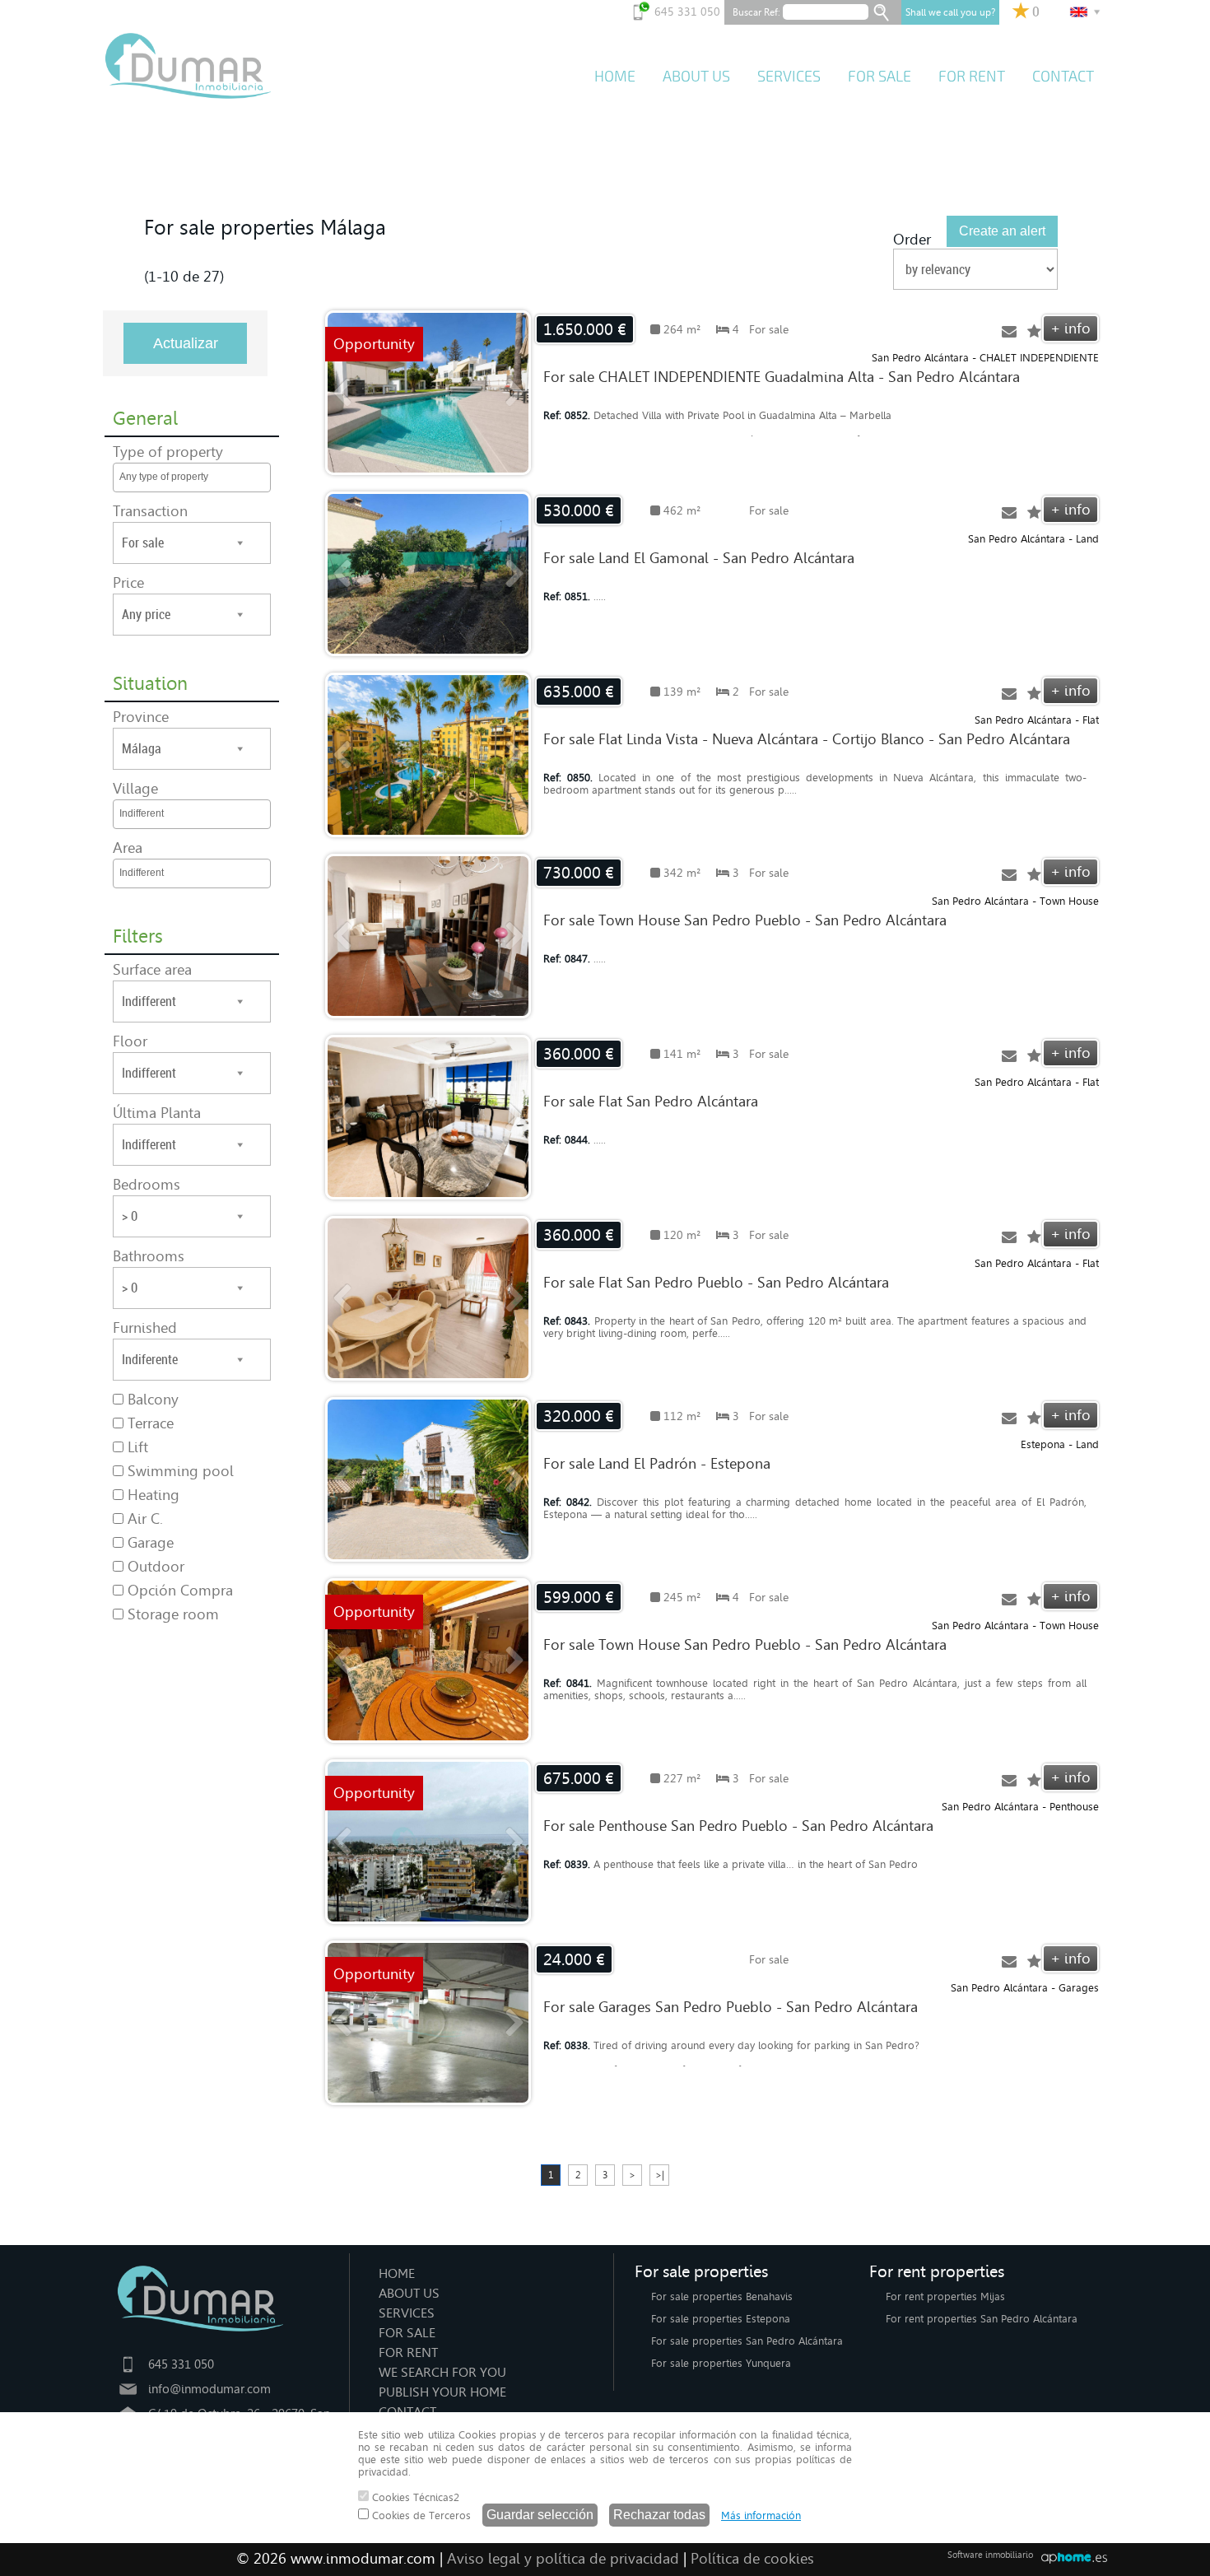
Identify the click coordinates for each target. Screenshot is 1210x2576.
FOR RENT (972, 77)
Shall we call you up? (950, 12)
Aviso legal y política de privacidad (563, 2559)
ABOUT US (696, 77)
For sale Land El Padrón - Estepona (657, 1464)
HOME (615, 77)
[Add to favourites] (1034, 332)
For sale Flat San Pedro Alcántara (651, 1102)
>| (660, 2175)
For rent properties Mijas (945, 2297)
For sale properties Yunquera (721, 2363)
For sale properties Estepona (721, 2319)
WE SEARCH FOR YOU (442, 2372)
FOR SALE (880, 77)
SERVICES (789, 77)
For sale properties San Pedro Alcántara (747, 2341)
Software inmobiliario (990, 2555)
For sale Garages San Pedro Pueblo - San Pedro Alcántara (731, 2007)
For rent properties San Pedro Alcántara (982, 2319)
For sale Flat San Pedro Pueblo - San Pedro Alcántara (716, 1283)
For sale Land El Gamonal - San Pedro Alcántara (699, 558)
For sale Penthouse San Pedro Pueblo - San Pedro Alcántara (738, 1826)
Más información (761, 2515)
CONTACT (1063, 77)
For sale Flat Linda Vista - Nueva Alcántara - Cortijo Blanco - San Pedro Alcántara (807, 739)
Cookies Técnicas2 (414, 2497)
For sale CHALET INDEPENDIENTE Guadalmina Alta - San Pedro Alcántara (782, 377)
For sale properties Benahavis (722, 2297)
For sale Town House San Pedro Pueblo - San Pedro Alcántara (745, 920)
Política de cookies (752, 2559)
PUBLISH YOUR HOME (442, 2392)
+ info (1070, 328)
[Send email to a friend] (1009, 332)
